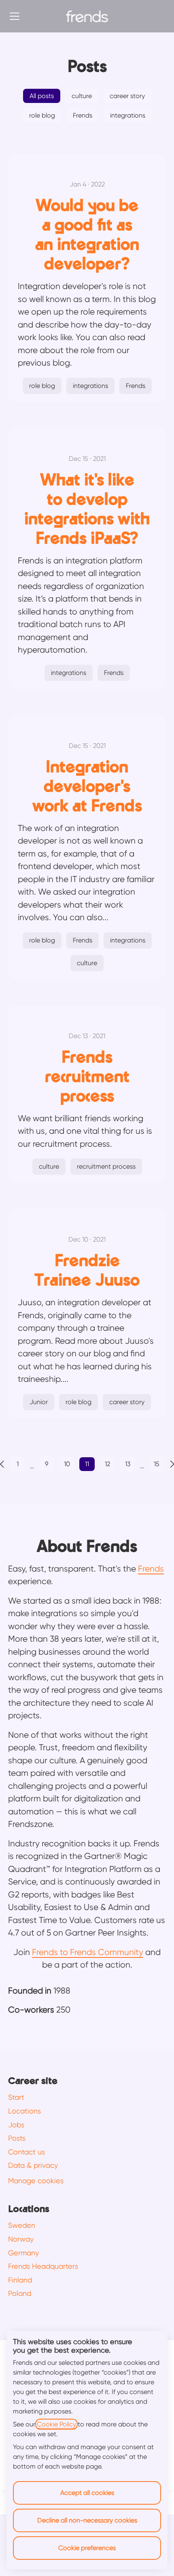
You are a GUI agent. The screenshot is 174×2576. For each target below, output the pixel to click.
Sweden (22, 2225)
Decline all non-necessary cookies (87, 2520)
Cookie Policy (56, 2424)
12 (107, 1464)
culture (82, 96)
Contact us (27, 2152)
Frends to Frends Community (88, 1952)
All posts (42, 96)
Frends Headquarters (43, 2266)
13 (128, 1464)
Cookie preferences (87, 2548)
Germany (23, 2253)
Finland (20, 2280)
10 (67, 1464)
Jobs (16, 2125)
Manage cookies (36, 2181)
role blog (42, 115)
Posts (17, 2138)
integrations (128, 115)
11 (87, 1464)
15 (157, 1464)
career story (127, 96)
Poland (20, 2293)
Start (16, 2097)
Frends (83, 115)
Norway (21, 2239)
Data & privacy (33, 2165)
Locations (24, 2111)
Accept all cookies (87, 2493)
